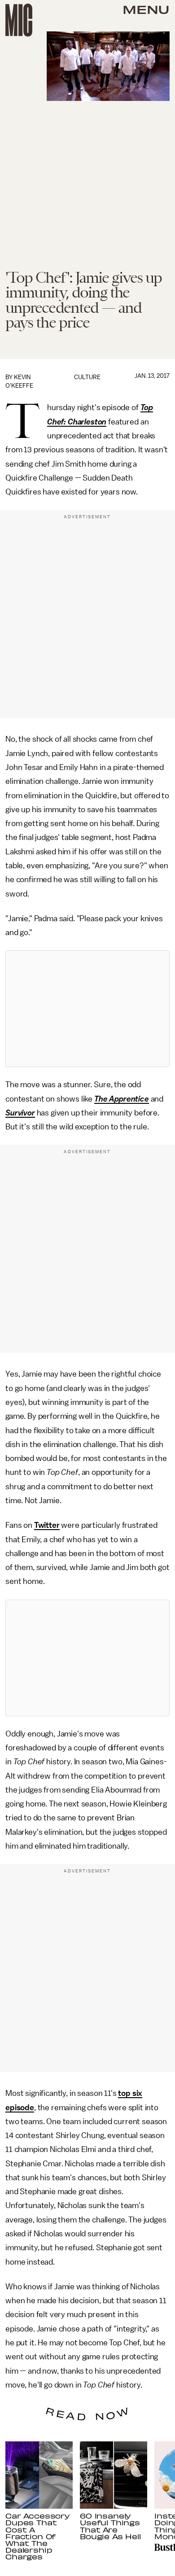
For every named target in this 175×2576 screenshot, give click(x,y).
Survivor (20, 1113)
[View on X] (87, 1009)
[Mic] (19, 20)
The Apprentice (122, 1099)
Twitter (47, 1525)
